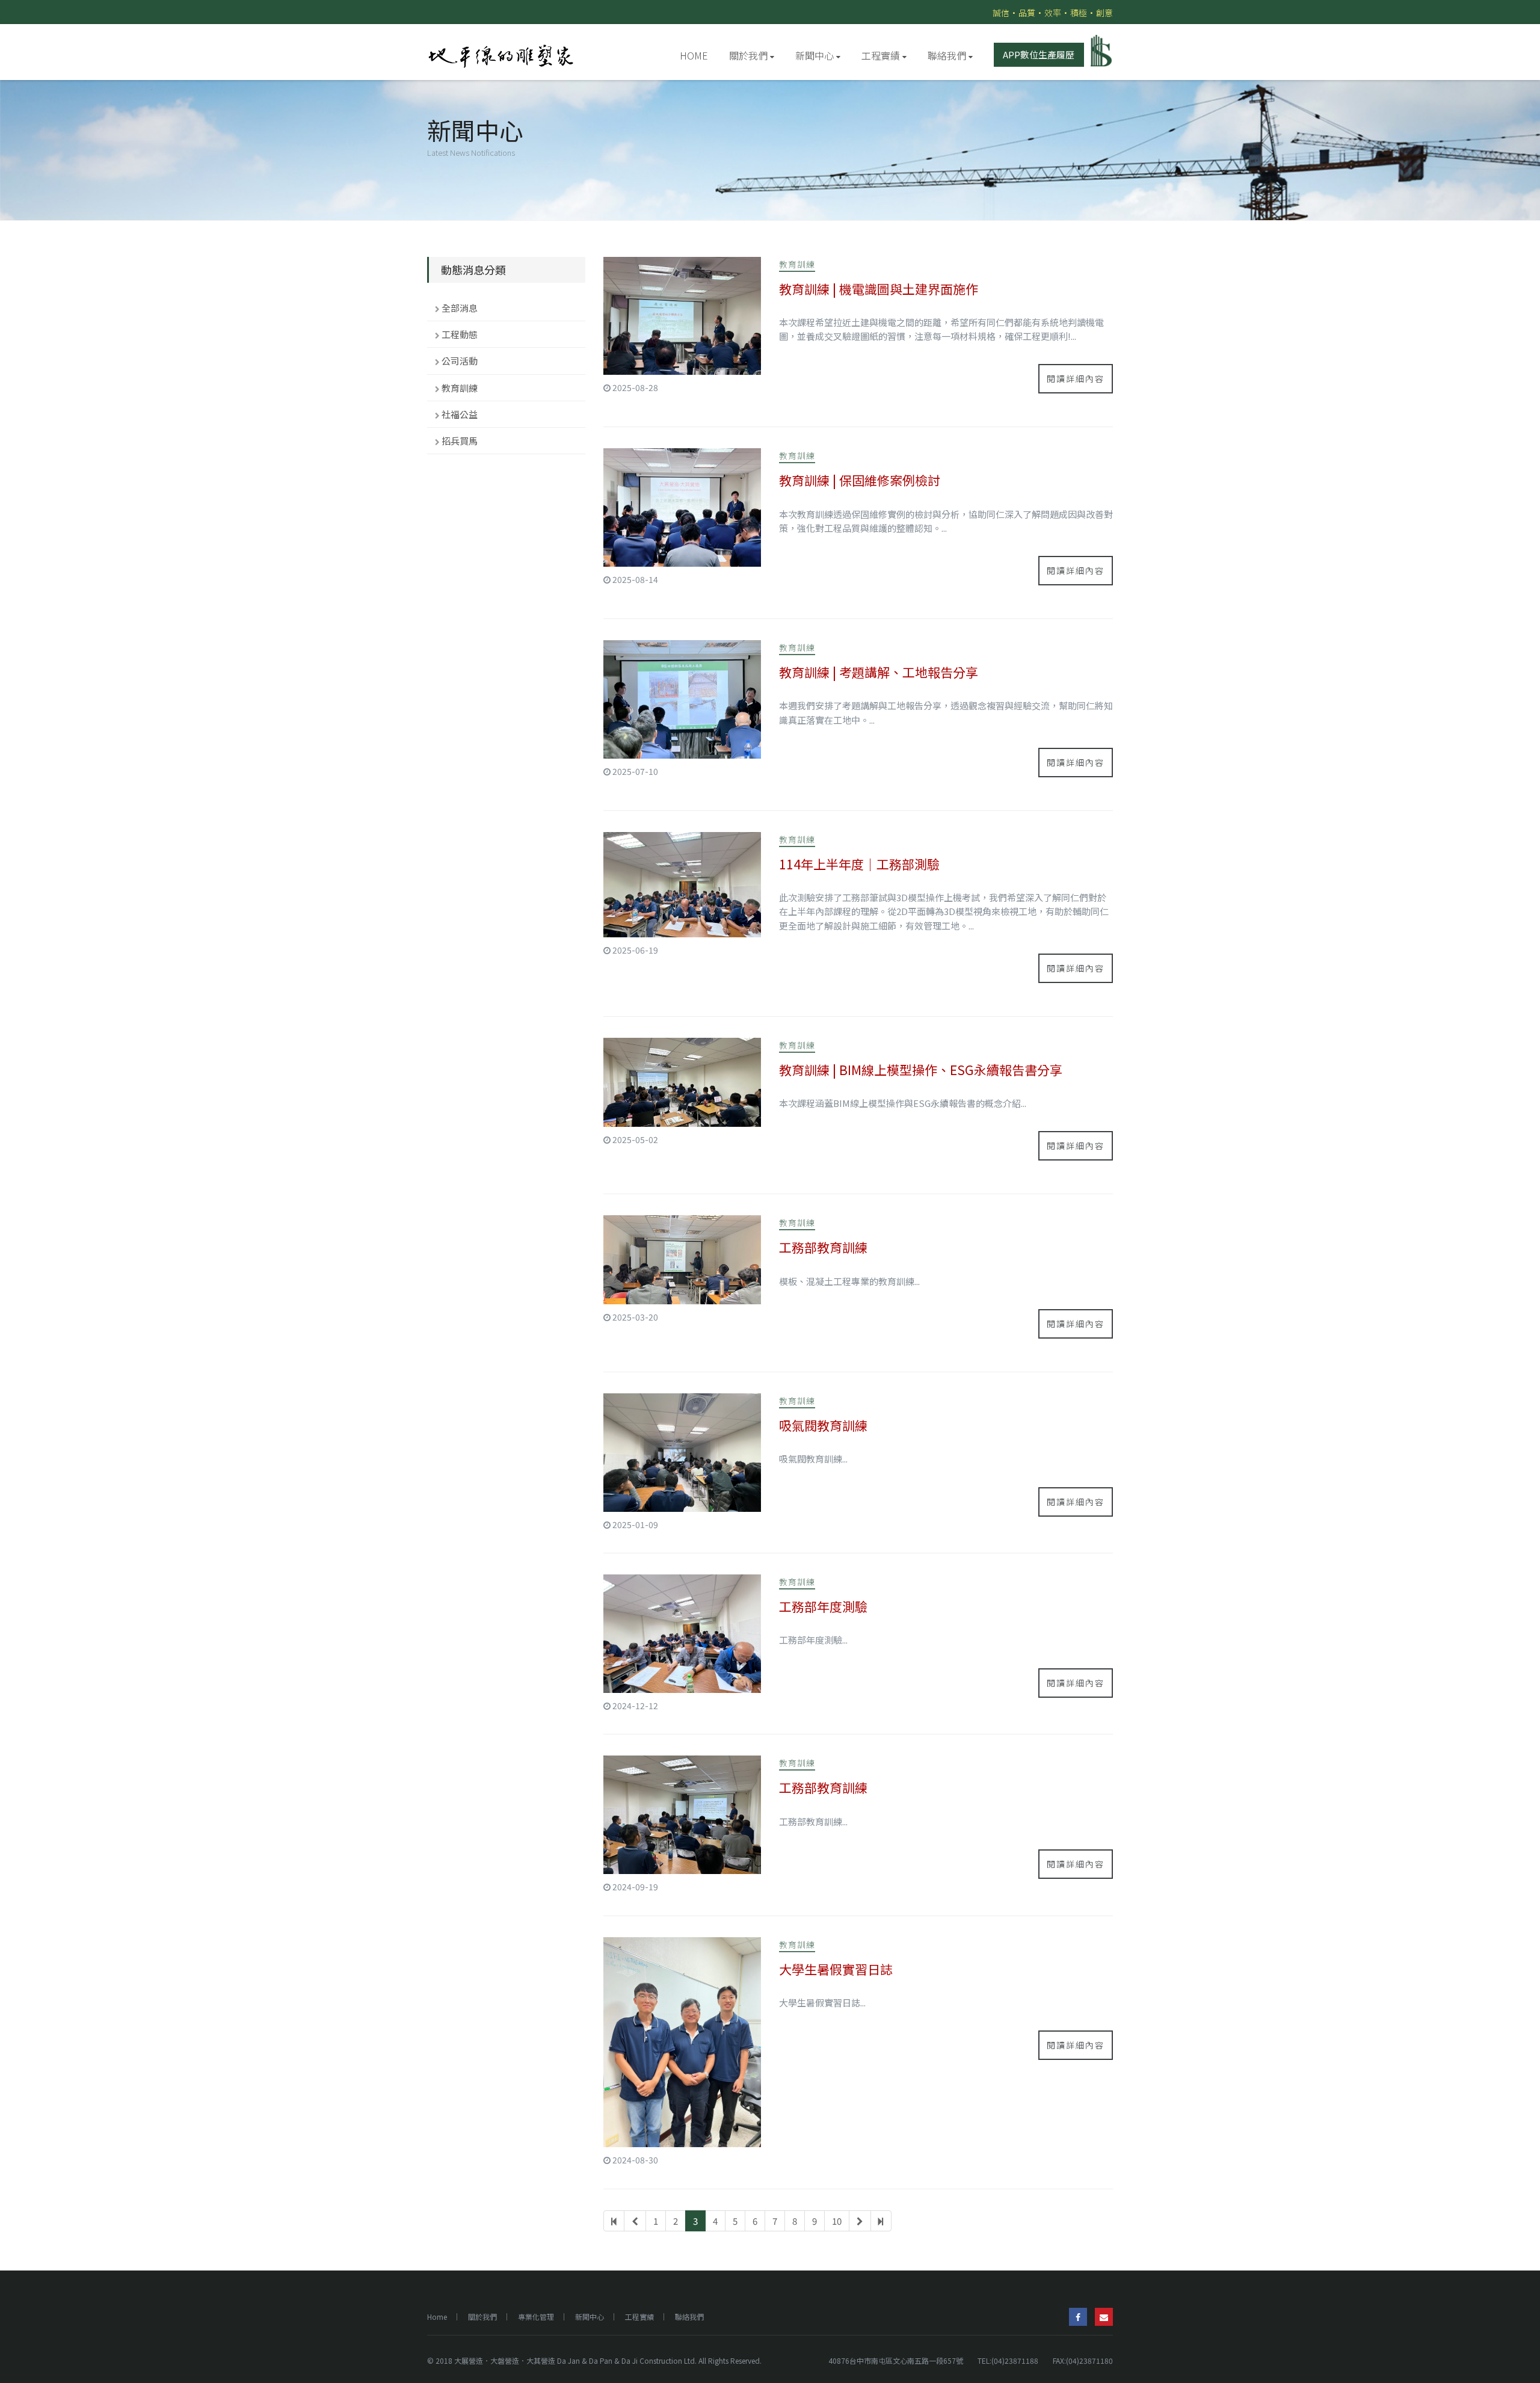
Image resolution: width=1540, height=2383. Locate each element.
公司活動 (460, 361)
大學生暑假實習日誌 (836, 1969)
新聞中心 (815, 55)
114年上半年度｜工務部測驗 (859, 864)
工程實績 (881, 55)
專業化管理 (536, 2317)
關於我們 (748, 55)
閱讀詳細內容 (1076, 378)
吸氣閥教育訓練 (823, 1425)
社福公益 (460, 414)
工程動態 (460, 334)
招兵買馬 (460, 441)
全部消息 (460, 308)
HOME (694, 55)
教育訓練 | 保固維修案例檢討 (860, 480)
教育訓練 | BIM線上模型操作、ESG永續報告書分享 (921, 1070)
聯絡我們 (947, 55)
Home (437, 2317)
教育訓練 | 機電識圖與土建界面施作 (879, 289)
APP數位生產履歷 (1039, 54)
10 (837, 2221)
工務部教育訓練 (823, 1247)
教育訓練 (460, 388)
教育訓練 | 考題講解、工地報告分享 (879, 672)
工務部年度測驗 (823, 1606)
